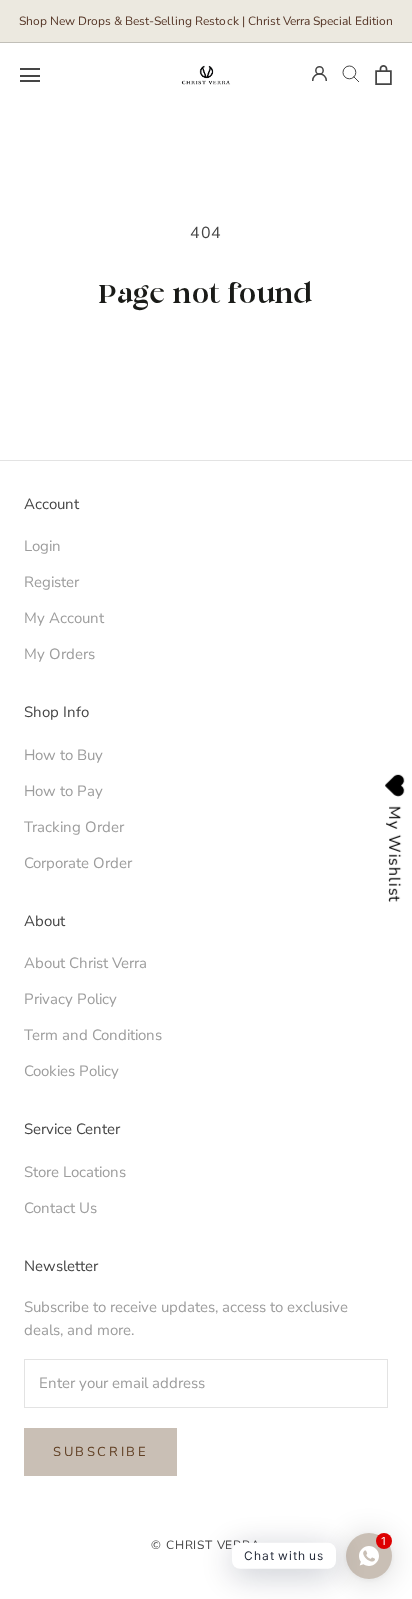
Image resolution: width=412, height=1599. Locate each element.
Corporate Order (78, 863)
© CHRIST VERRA (205, 1545)
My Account (64, 618)
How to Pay (63, 791)
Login (42, 546)
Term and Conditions (93, 1035)
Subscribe (100, 1452)
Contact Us (60, 1208)
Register (51, 582)
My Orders (59, 654)
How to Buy (63, 755)
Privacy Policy (70, 999)
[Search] (351, 75)
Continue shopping (206, 356)
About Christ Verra (85, 963)
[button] (30, 75)
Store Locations (75, 1172)
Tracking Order (74, 827)
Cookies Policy (71, 1071)
